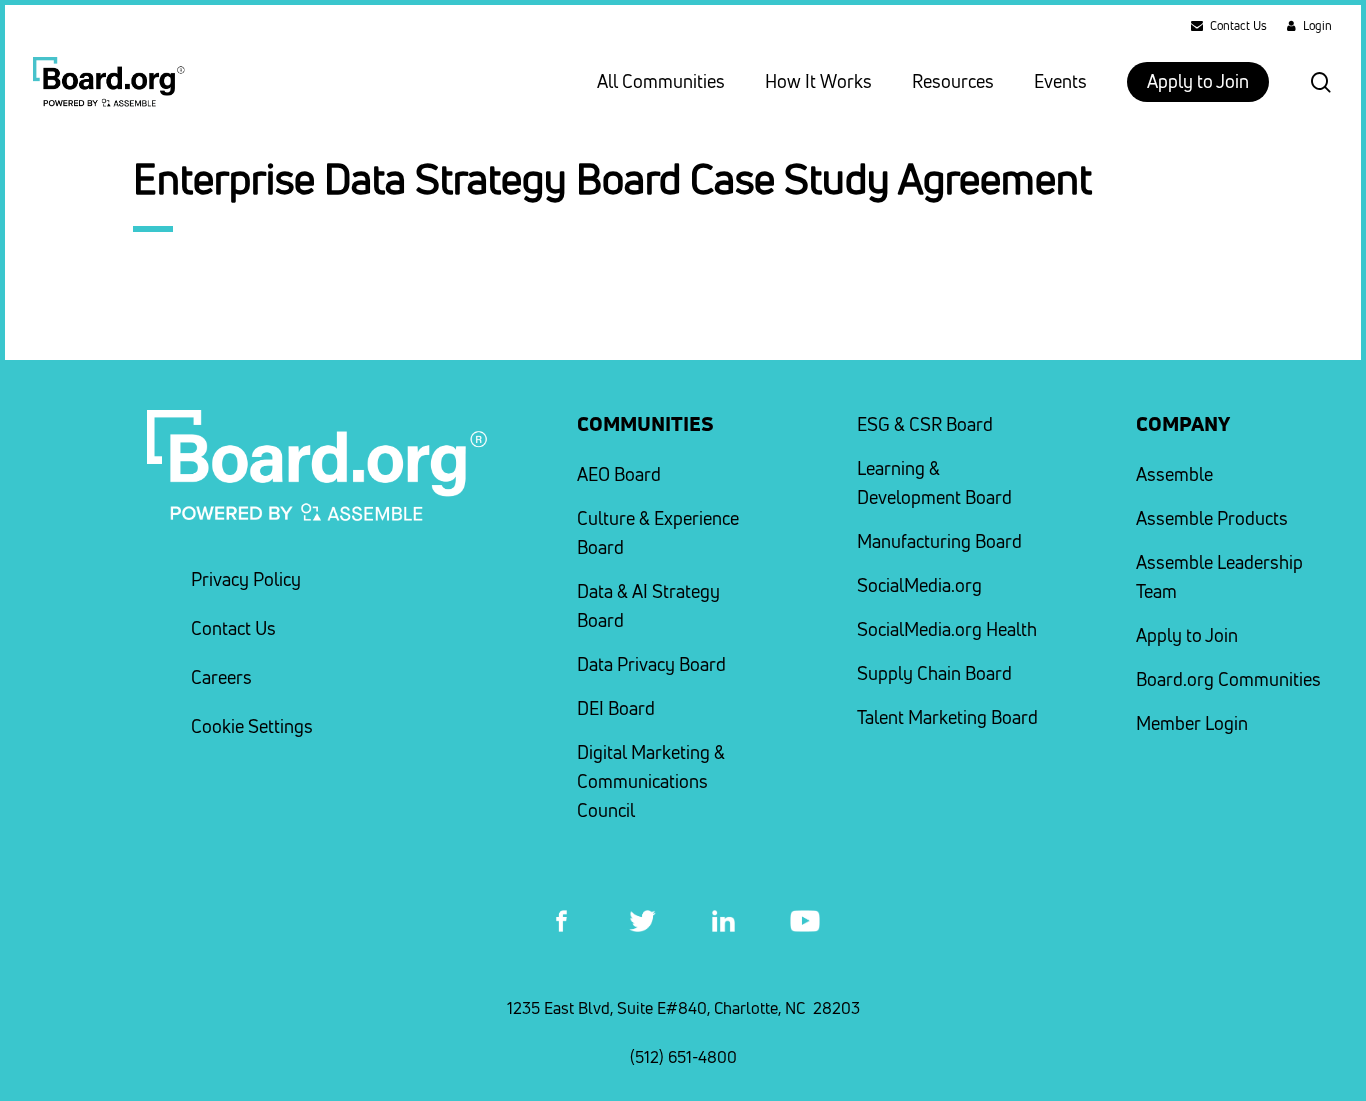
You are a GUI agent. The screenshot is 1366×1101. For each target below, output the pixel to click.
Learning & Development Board (934, 483)
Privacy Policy (246, 579)
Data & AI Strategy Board (648, 606)
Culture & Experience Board (658, 533)
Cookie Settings (252, 726)
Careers (221, 677)
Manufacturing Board (939, 541)
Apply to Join (1187, 635)
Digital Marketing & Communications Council (651, 781)
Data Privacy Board (651, 664)
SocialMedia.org (919, 585)
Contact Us (233, 628)
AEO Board (619, 474)
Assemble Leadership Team (1219, 577)
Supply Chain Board (934, 673)
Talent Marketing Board (947, 717)
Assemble (1174, 474)
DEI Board (616, 708)
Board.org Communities (1228, 679)
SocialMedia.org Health (947, 629)
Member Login (1192, 723)
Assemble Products (1212, 518)
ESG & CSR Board (925, 424)
